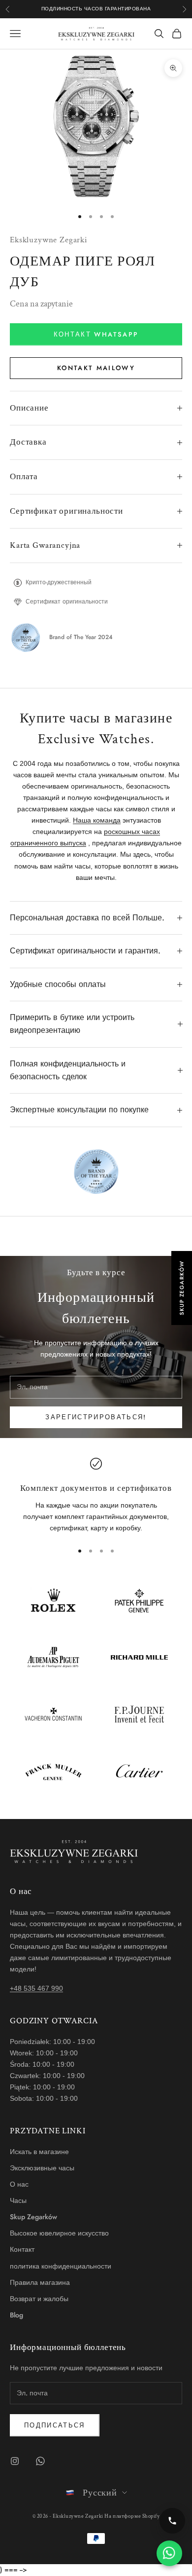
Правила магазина (40, 2282)
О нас (19, 2184)
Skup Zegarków (33, 2217)
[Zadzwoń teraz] (172, 2521)
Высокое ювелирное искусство (59, 2233)
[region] (96, 1496)
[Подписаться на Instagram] (15, 2461)
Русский (100, 2493)
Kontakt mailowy (96, 368)
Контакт (22, 2249)
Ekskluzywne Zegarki (49, 240)
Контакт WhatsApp (96, 334)
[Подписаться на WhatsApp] (40, 2461)
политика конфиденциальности (61, 2266)
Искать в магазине (39, 2152)
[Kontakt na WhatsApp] (169, 2553)
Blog (16, 2315)
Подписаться (55, 2425)
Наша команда (97, 820)
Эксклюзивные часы (42, 2168)
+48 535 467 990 (36, 1988)
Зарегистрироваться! (96, 1417)
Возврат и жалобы (39, 2299)
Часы (18, 2200)
